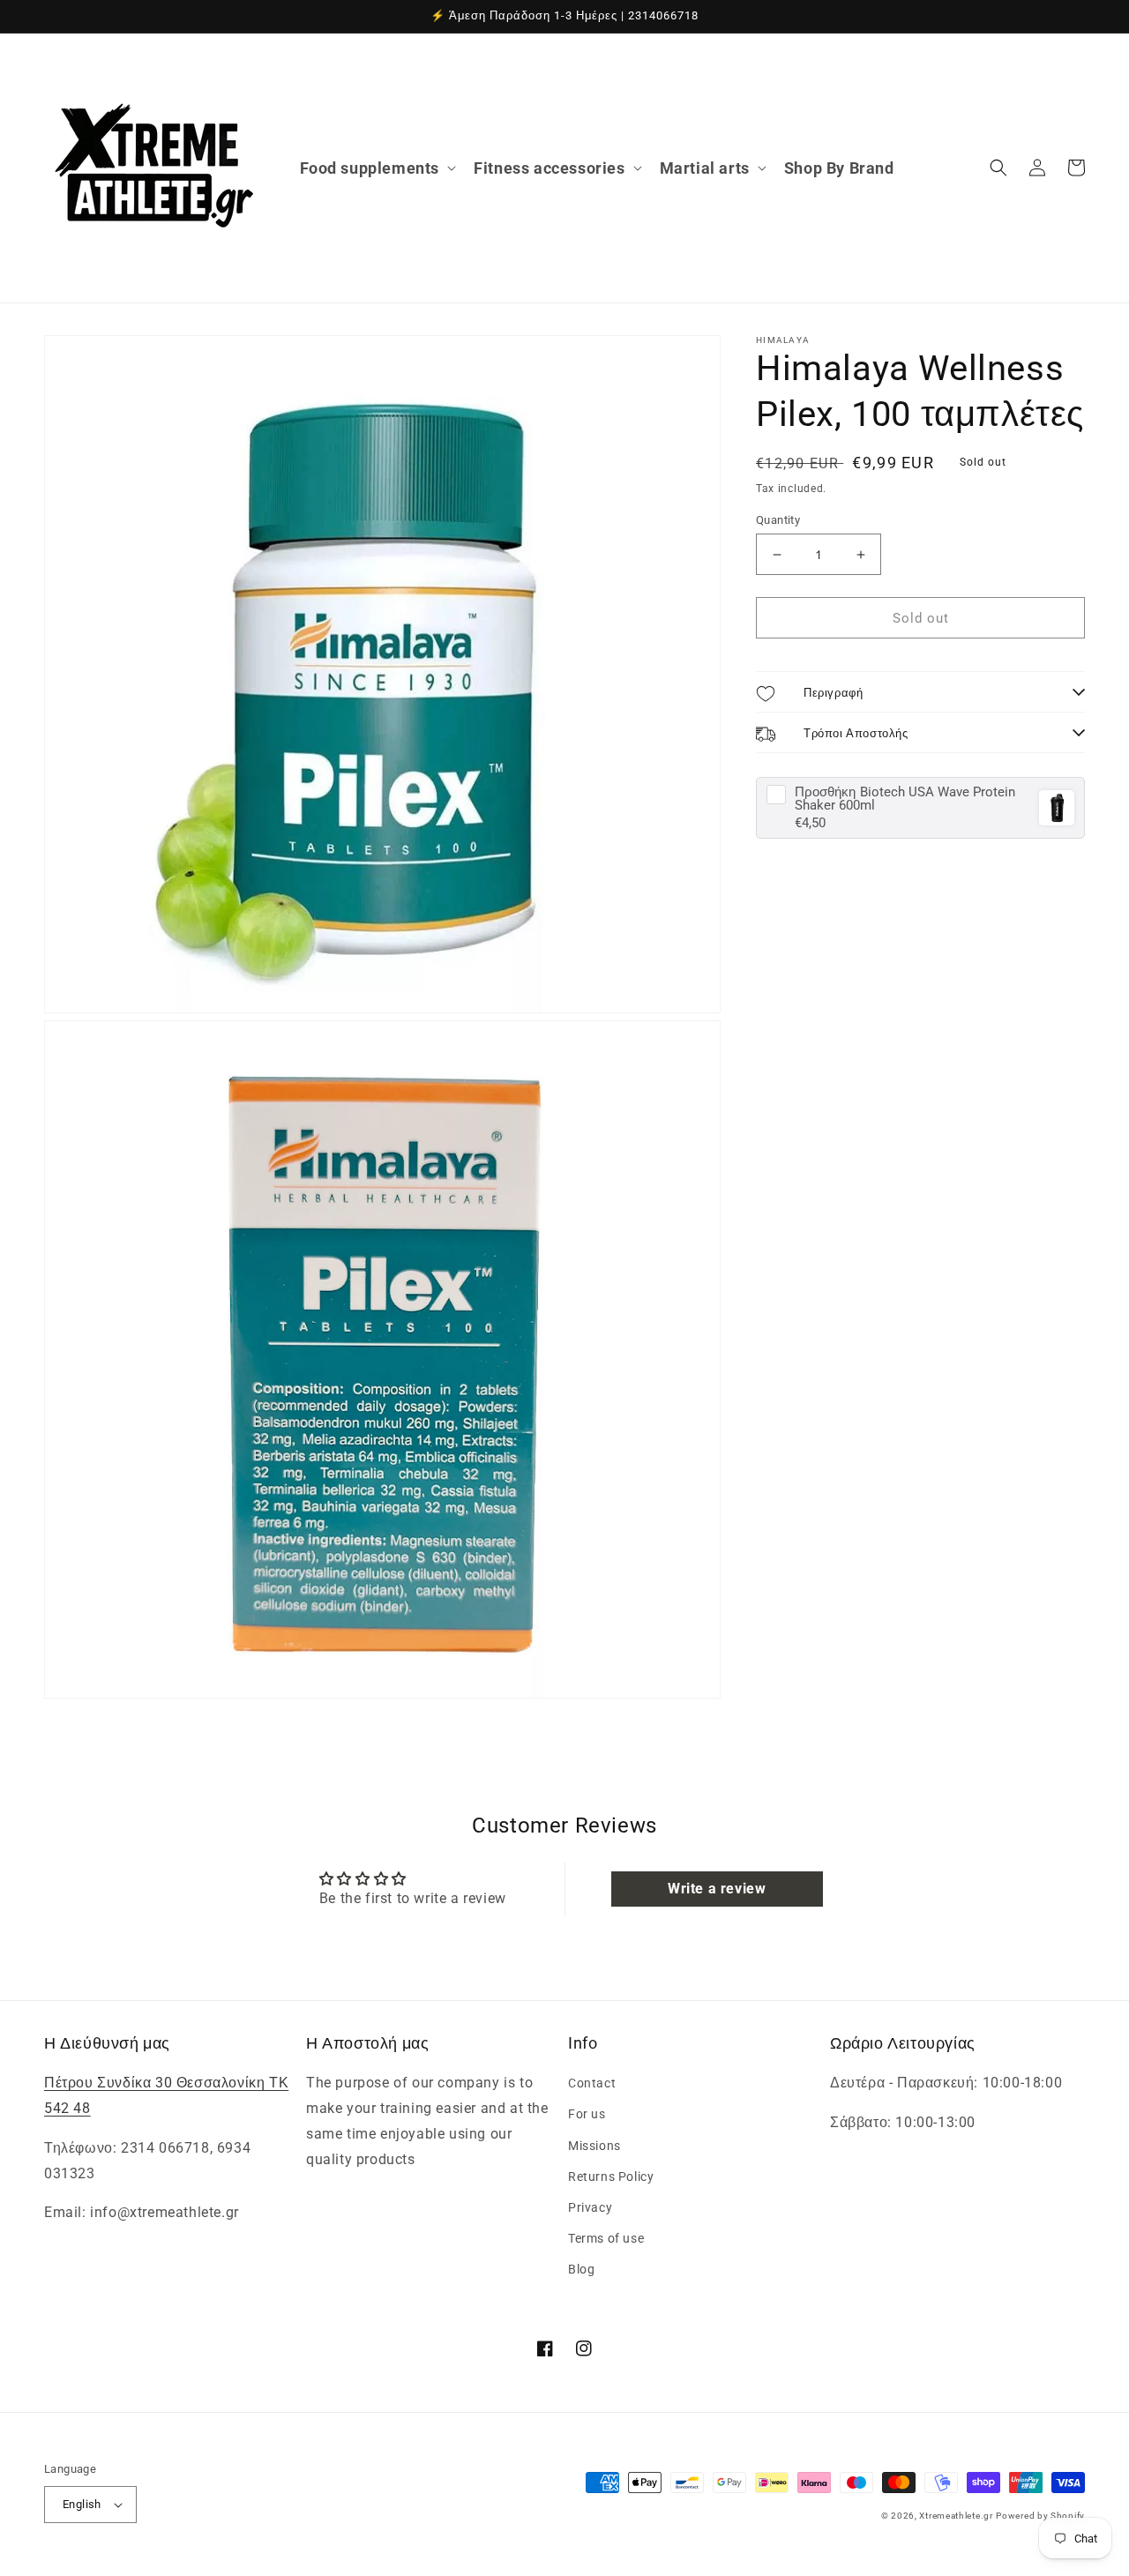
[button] (377, 168)
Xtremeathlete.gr (956, 2516)
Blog (581, 2269)
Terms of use (606, 2238)
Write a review (717, 1889)
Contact (592, 2083)
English (82, 2504)
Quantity (778, 520)
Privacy (590, 2207)
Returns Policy (611, 2177)
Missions (594, 2146)
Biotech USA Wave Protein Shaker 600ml (905, 799)
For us (587, 2114)
